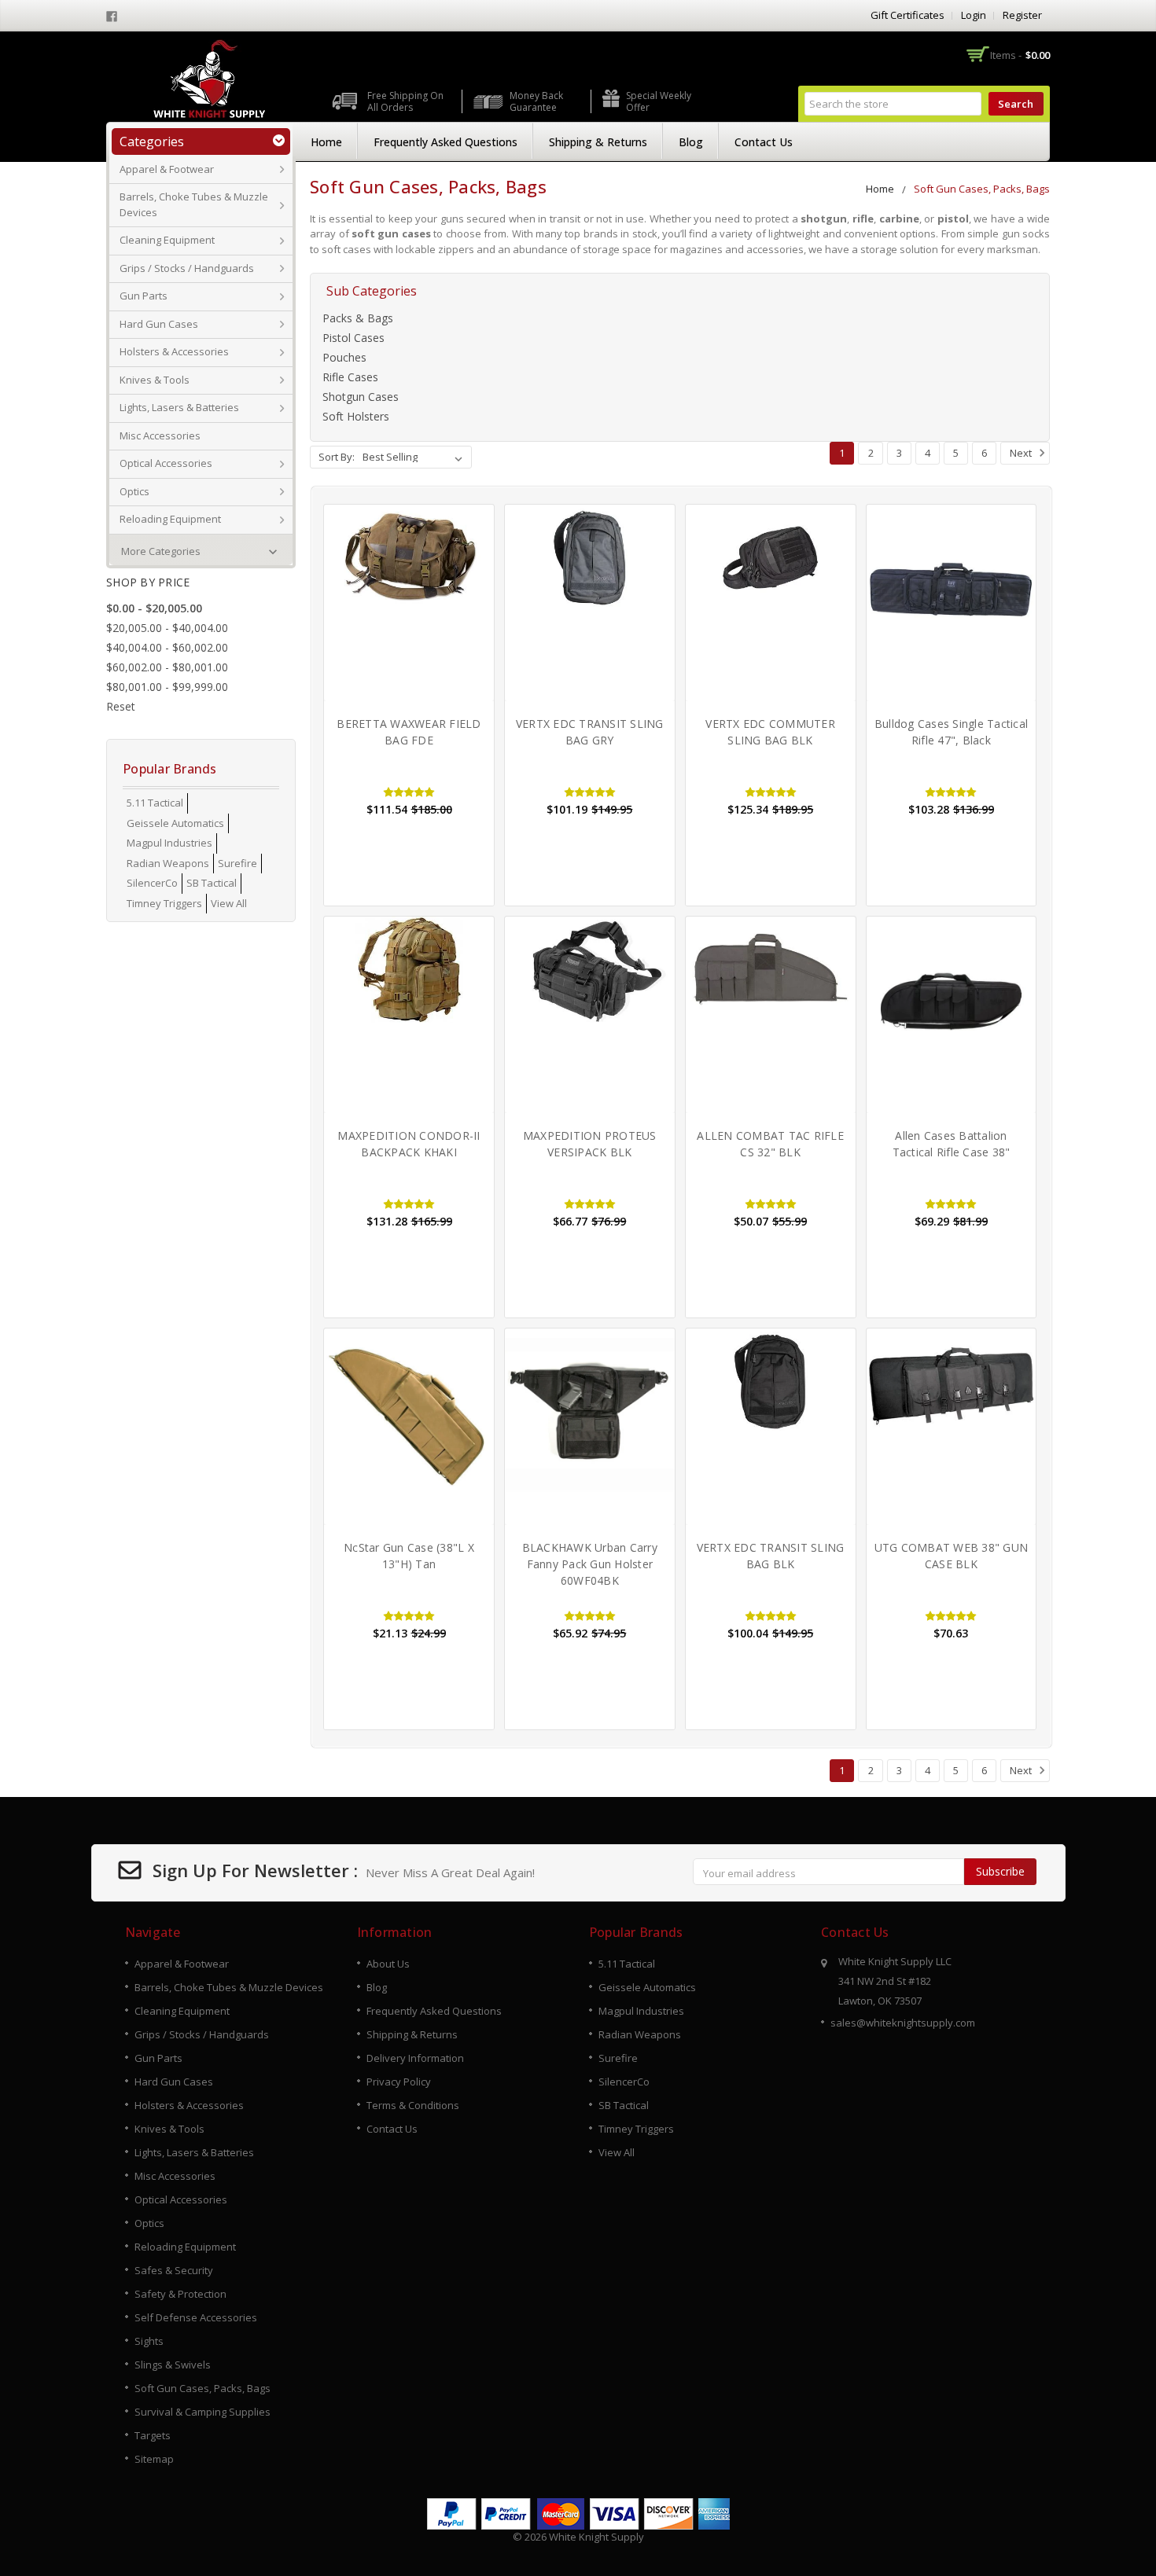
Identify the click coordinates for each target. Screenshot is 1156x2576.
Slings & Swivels (173, 2365)
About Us (388, 1964)
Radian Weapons (168, 863)
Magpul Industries (169, 843)
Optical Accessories (166, 463)
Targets (153, 2435)
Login (974, 15)
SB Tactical (212, 883)
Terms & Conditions (413, 2105)
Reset (121, 706)
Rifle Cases (350, 377)
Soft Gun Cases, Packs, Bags (982, 189)
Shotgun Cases (361, 397)
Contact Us (764, 142)
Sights (149, 2341)
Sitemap (154, 2459)
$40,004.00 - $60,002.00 (167, 647)
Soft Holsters (356, 416)
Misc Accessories (160, 435)
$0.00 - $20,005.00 (154, 608)
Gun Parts (144, 296)
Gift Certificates (907, 15)
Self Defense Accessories (196, 2317)
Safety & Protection (180, 2294)
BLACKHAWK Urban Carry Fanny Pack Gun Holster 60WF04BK (590, 1564)
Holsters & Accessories (174, 351)
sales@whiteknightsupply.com (903, 2023)
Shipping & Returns (598, 142)
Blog (691, 142)
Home (326, 142)
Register (1022, 15)
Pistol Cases (353, 338)
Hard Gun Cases (159, 324)
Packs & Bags (358, 318)
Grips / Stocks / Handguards (187, 268)
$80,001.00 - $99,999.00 (167, 687)
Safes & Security (174, 2270)
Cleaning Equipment (167, 240)
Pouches (344, 357)
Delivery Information (415, 2058)
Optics (134, 491)
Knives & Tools (155, 380)
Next (1022, 453)
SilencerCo (152, 883)
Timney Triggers (164, 903)
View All (229, 903)
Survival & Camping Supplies (202, 2412)
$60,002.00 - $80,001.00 (167, 667)
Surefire (237, 863)
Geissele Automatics (175, 823)
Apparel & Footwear (167, 169)
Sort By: (337, 457)
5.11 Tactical (155, 803)
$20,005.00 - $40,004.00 (167, 628)
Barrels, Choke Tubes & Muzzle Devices (194, 204)
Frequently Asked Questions (445, 142)
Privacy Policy (399, 2082)
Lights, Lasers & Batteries (179, 407)
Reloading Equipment (170, 519)
